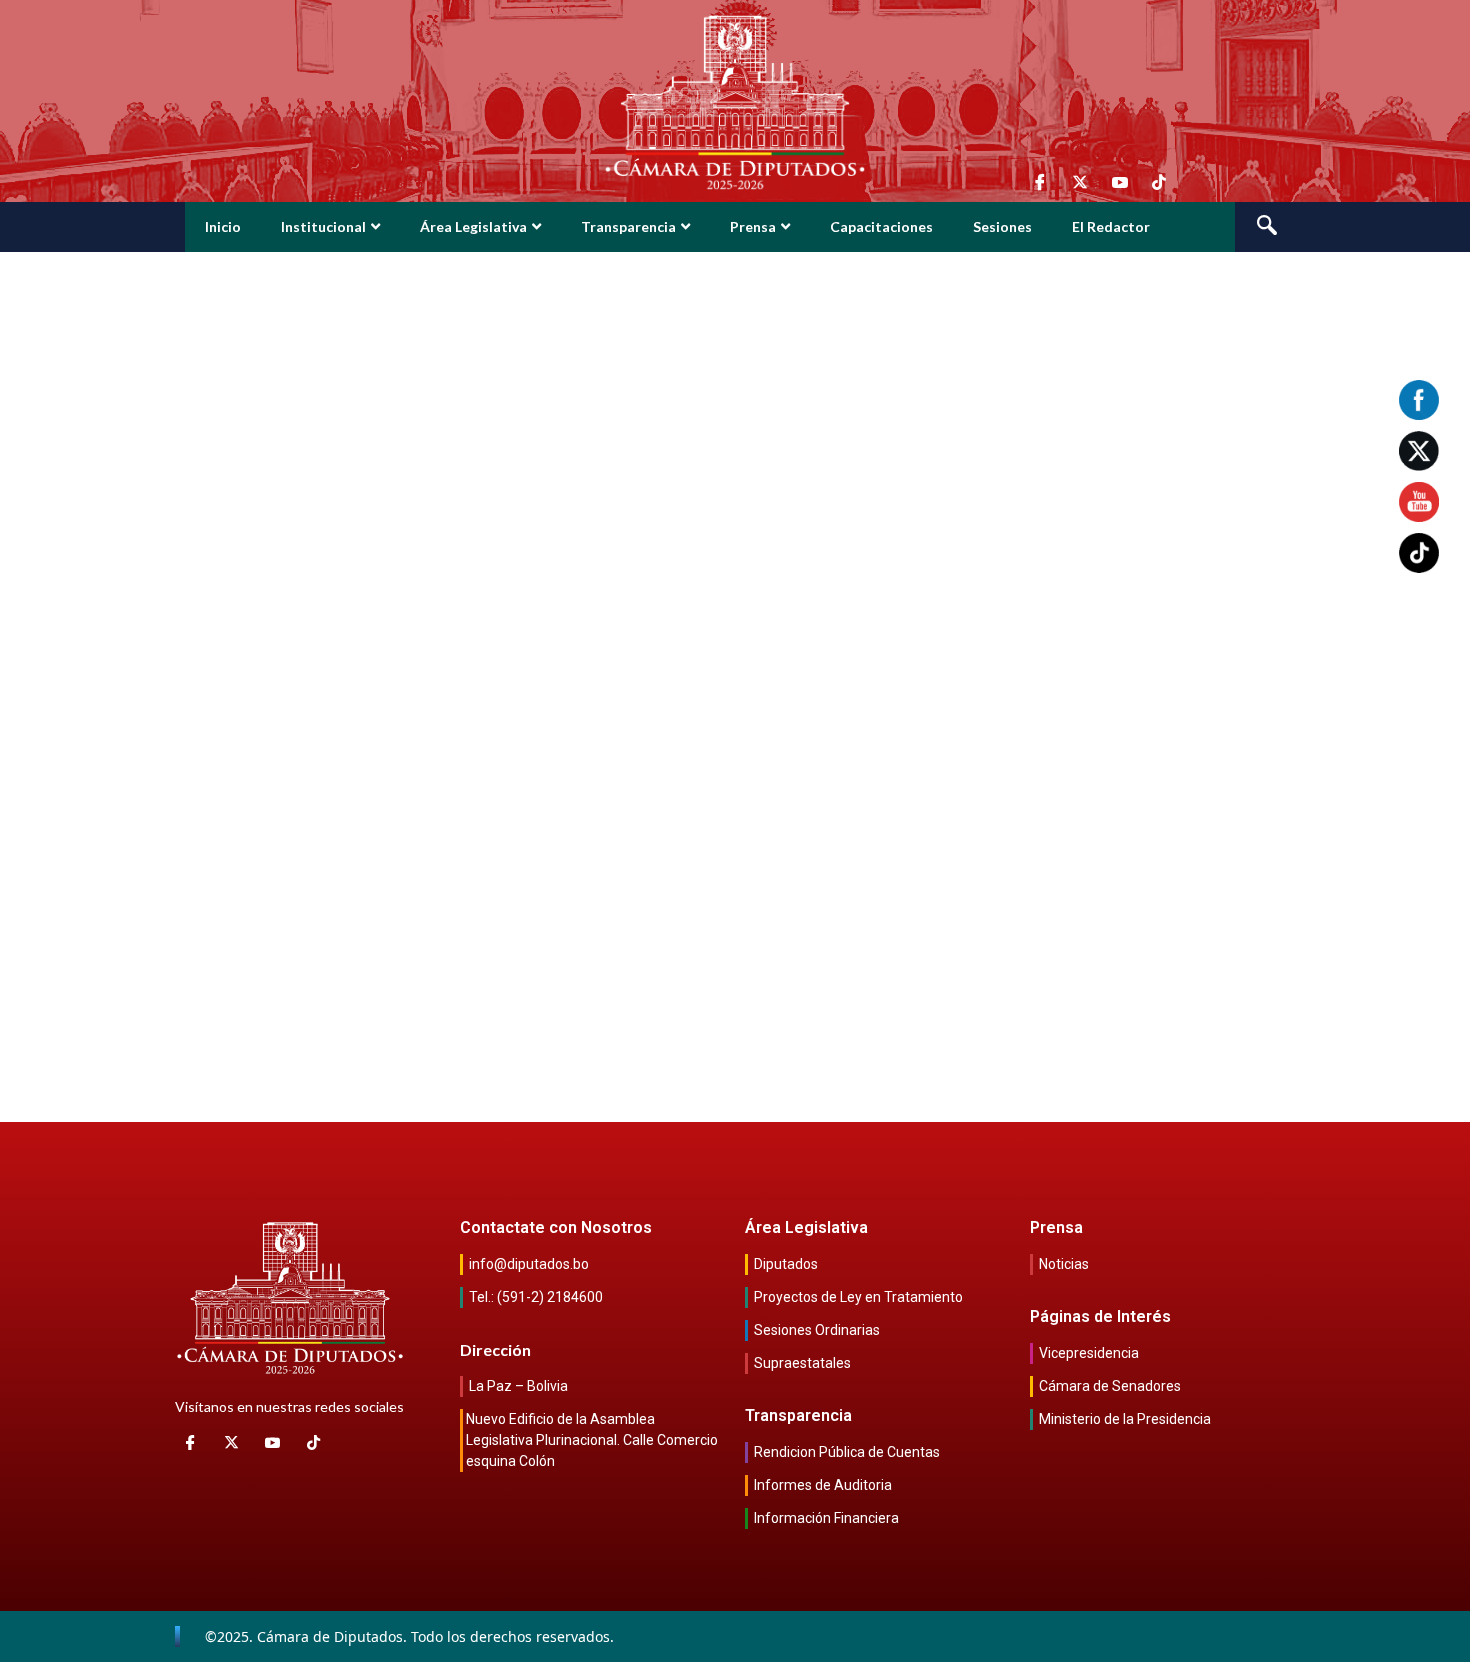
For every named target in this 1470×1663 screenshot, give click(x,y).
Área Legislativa (473, 226)
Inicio (223, 226)
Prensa (753, 226)
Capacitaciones (881, 226)
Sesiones (1002, 226)
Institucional (323, 226)
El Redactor (1111, 226)
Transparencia (628, 226)
